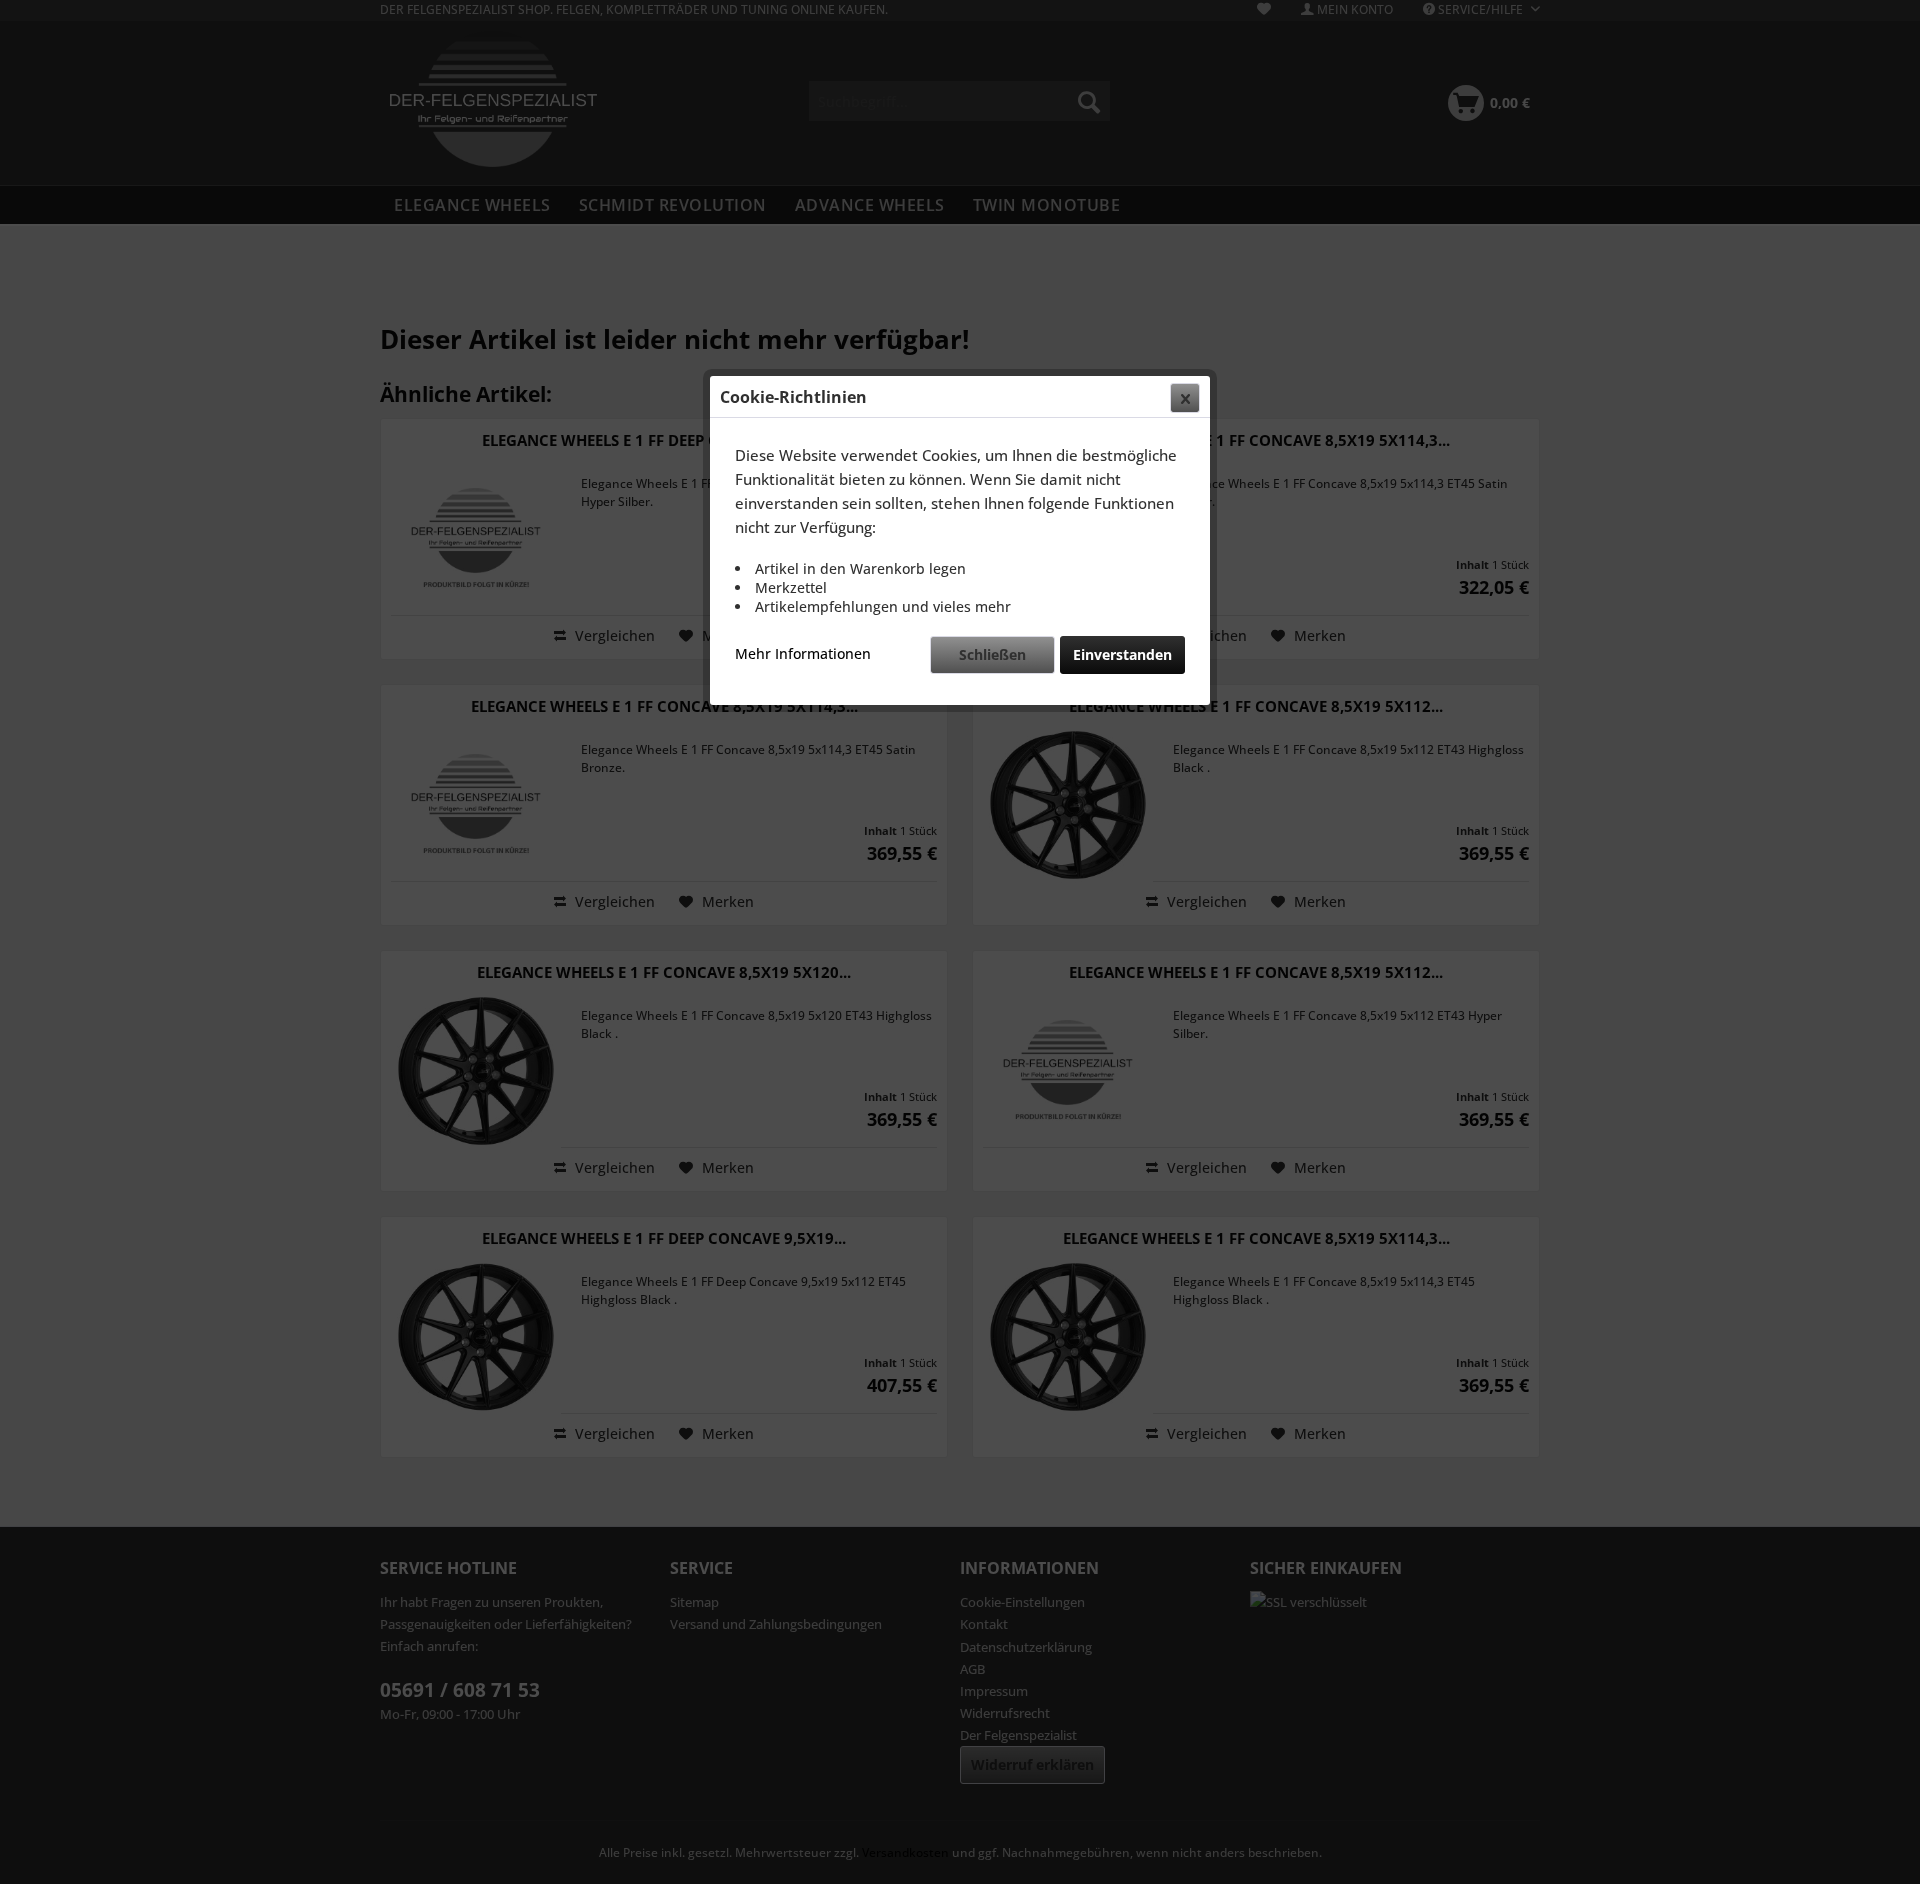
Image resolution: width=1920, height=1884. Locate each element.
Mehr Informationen (803, 653)
